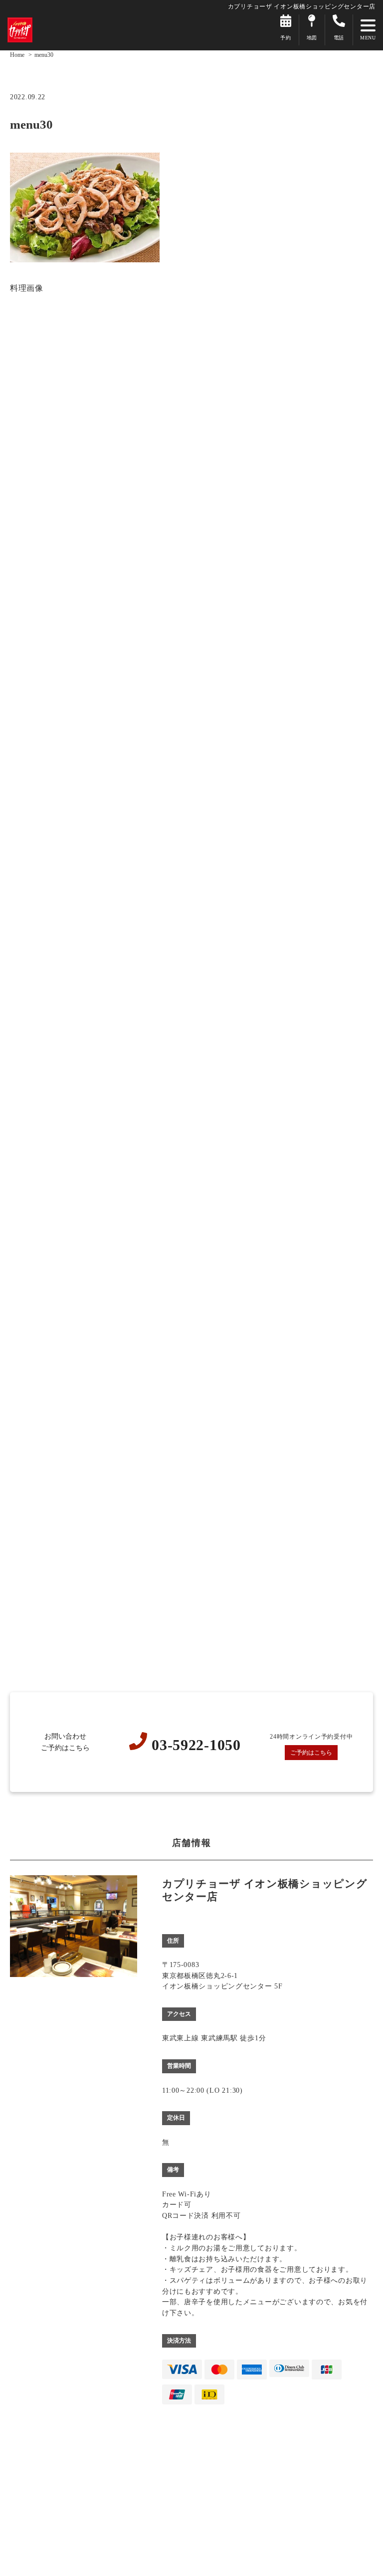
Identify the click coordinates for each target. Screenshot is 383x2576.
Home (17, 55)
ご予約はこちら (311, 1753)
